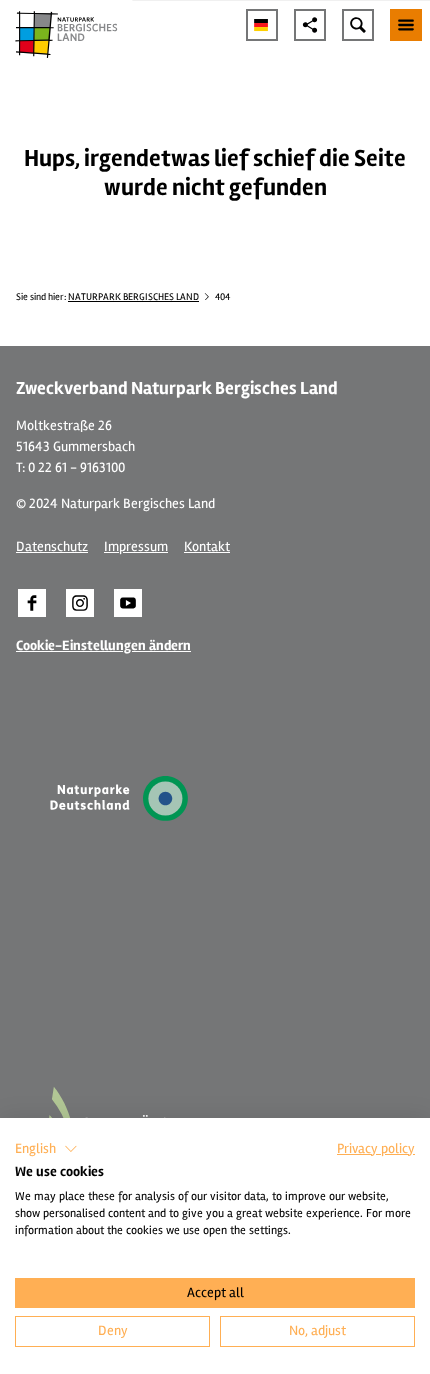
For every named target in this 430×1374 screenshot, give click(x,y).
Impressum (136, 546)
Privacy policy (376, 1148)
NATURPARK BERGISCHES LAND (133, 297)
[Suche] (358, 25)
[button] (32, 603)
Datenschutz (52, 546)
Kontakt (207, 546)
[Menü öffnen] (406, 25)
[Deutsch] (262, 25)
